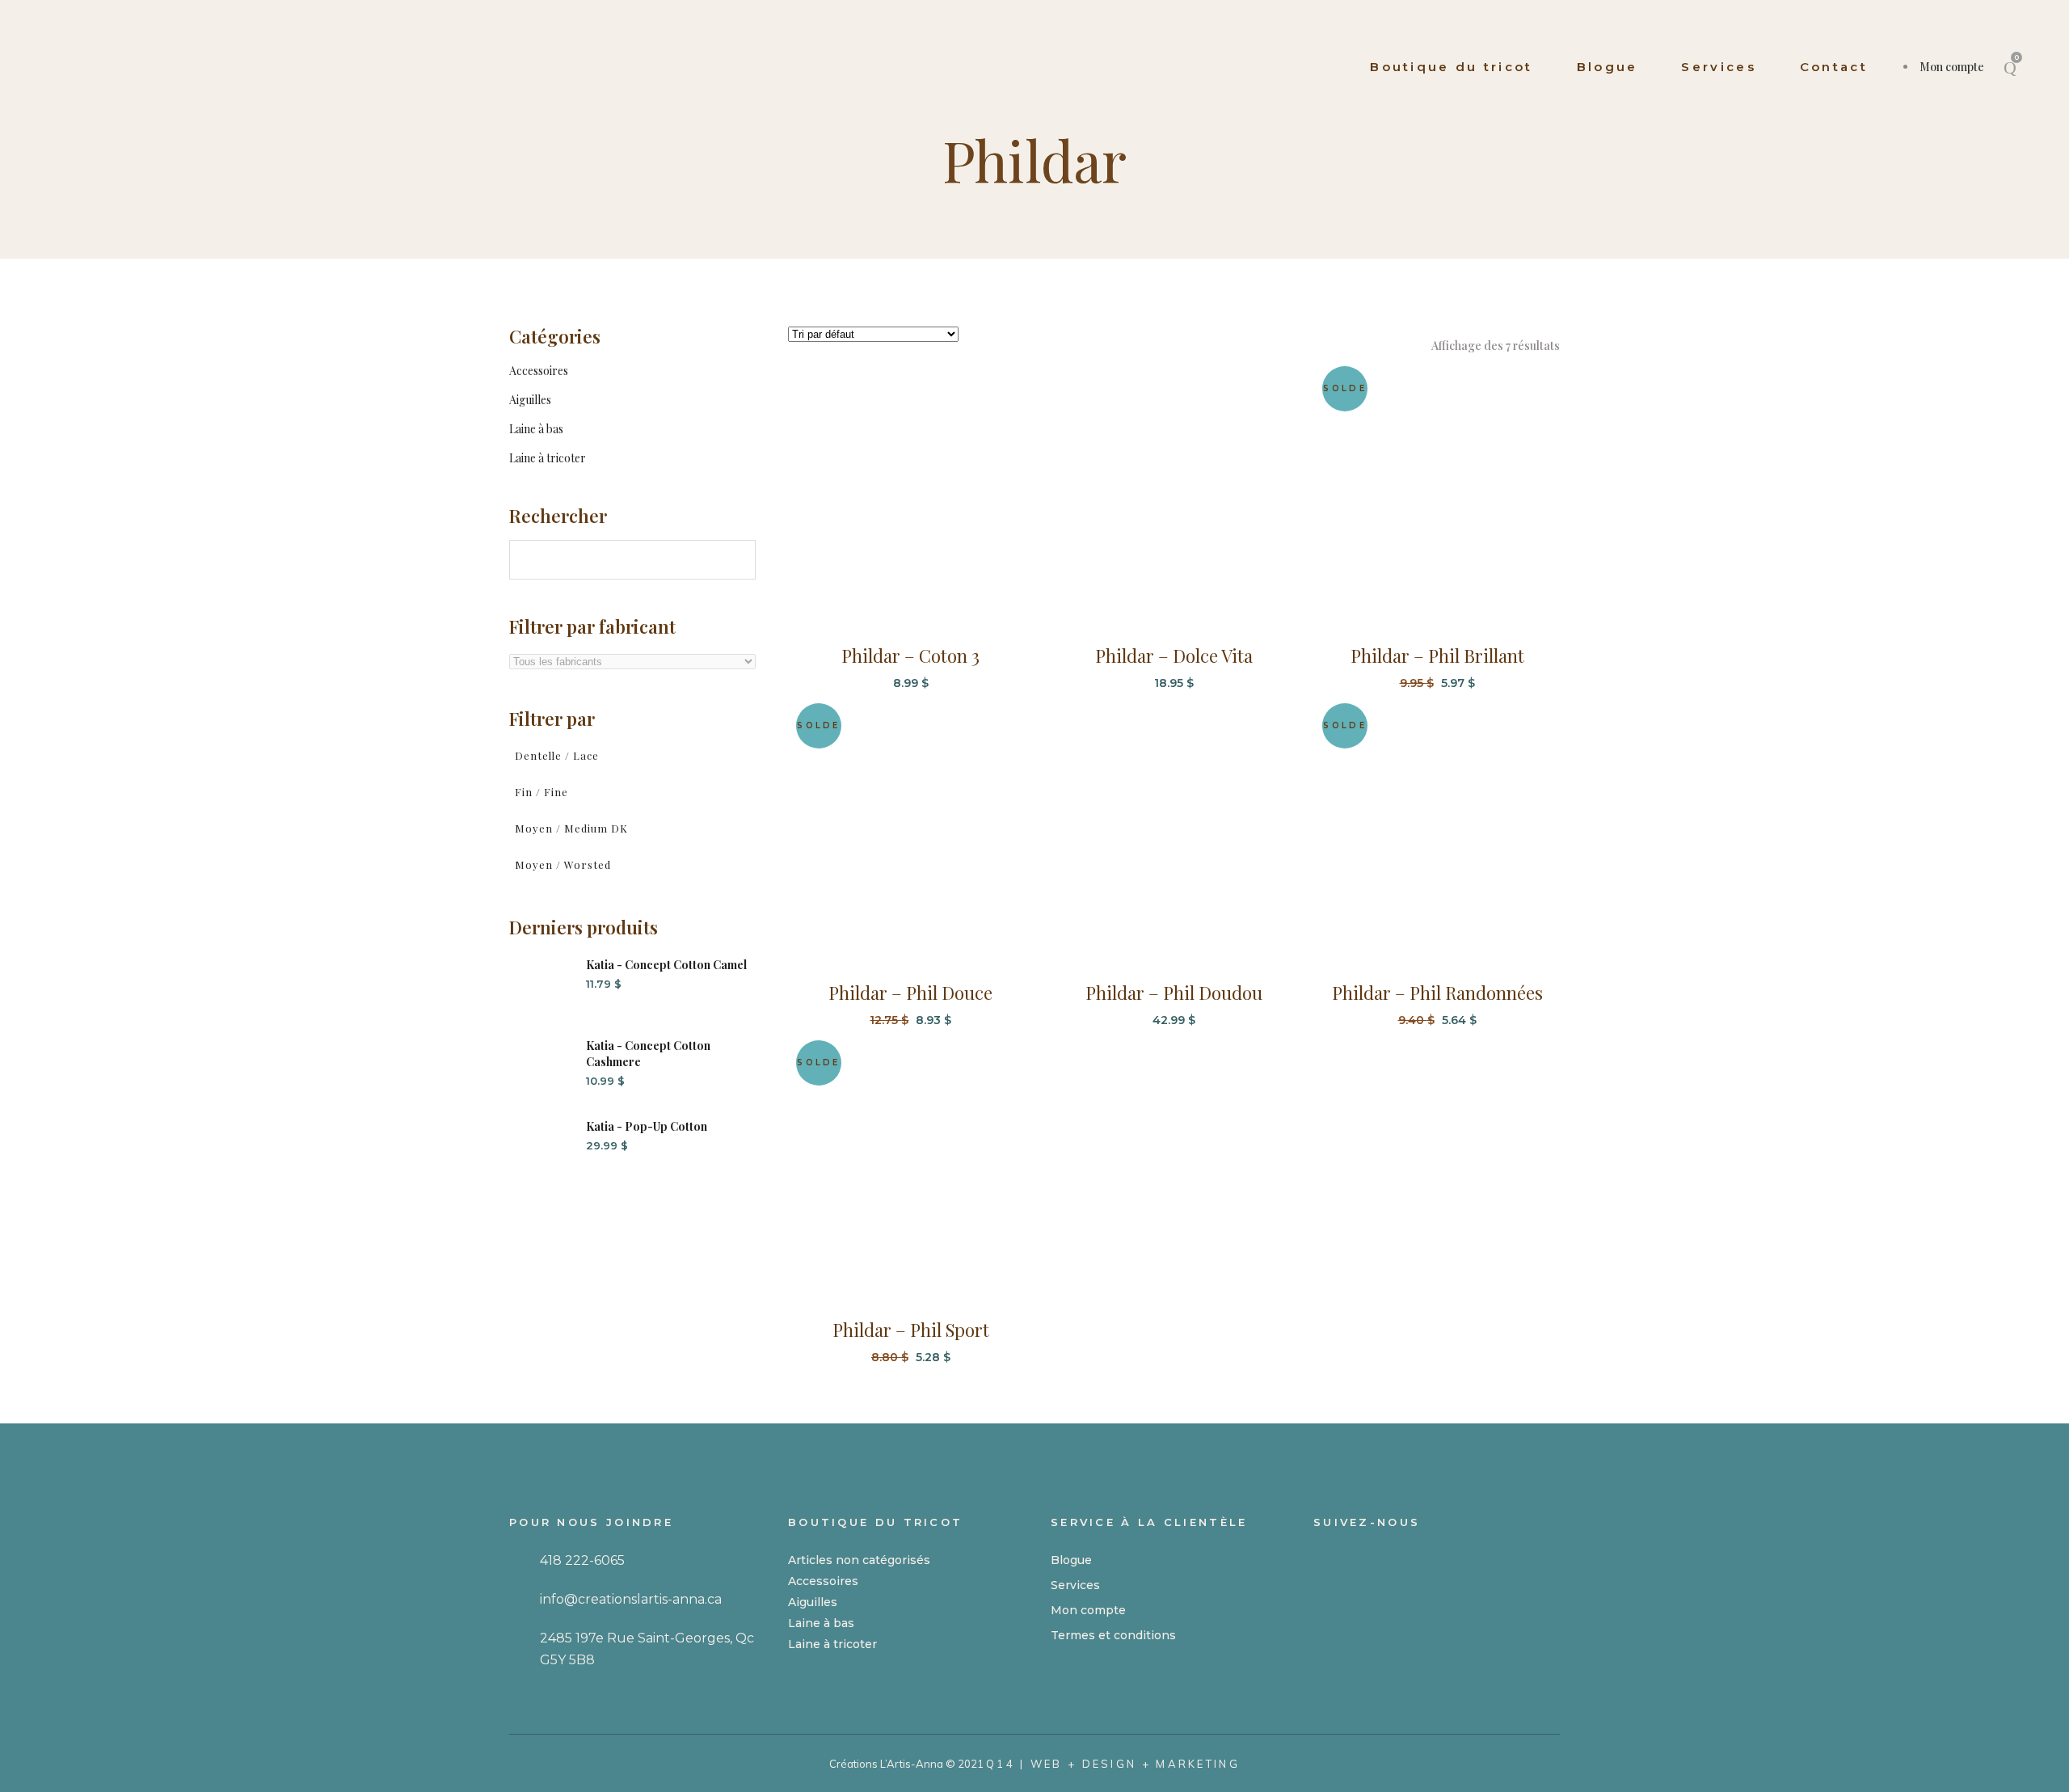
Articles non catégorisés (859, 1560)
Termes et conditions (1113, 1635)
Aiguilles (530, 400)
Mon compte (1952, 67)
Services (1075, 1585)
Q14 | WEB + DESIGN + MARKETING (1113, 1764)
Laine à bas (536, 429)
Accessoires (539, 371)
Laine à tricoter (548, 458)
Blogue (1071, 1560)
